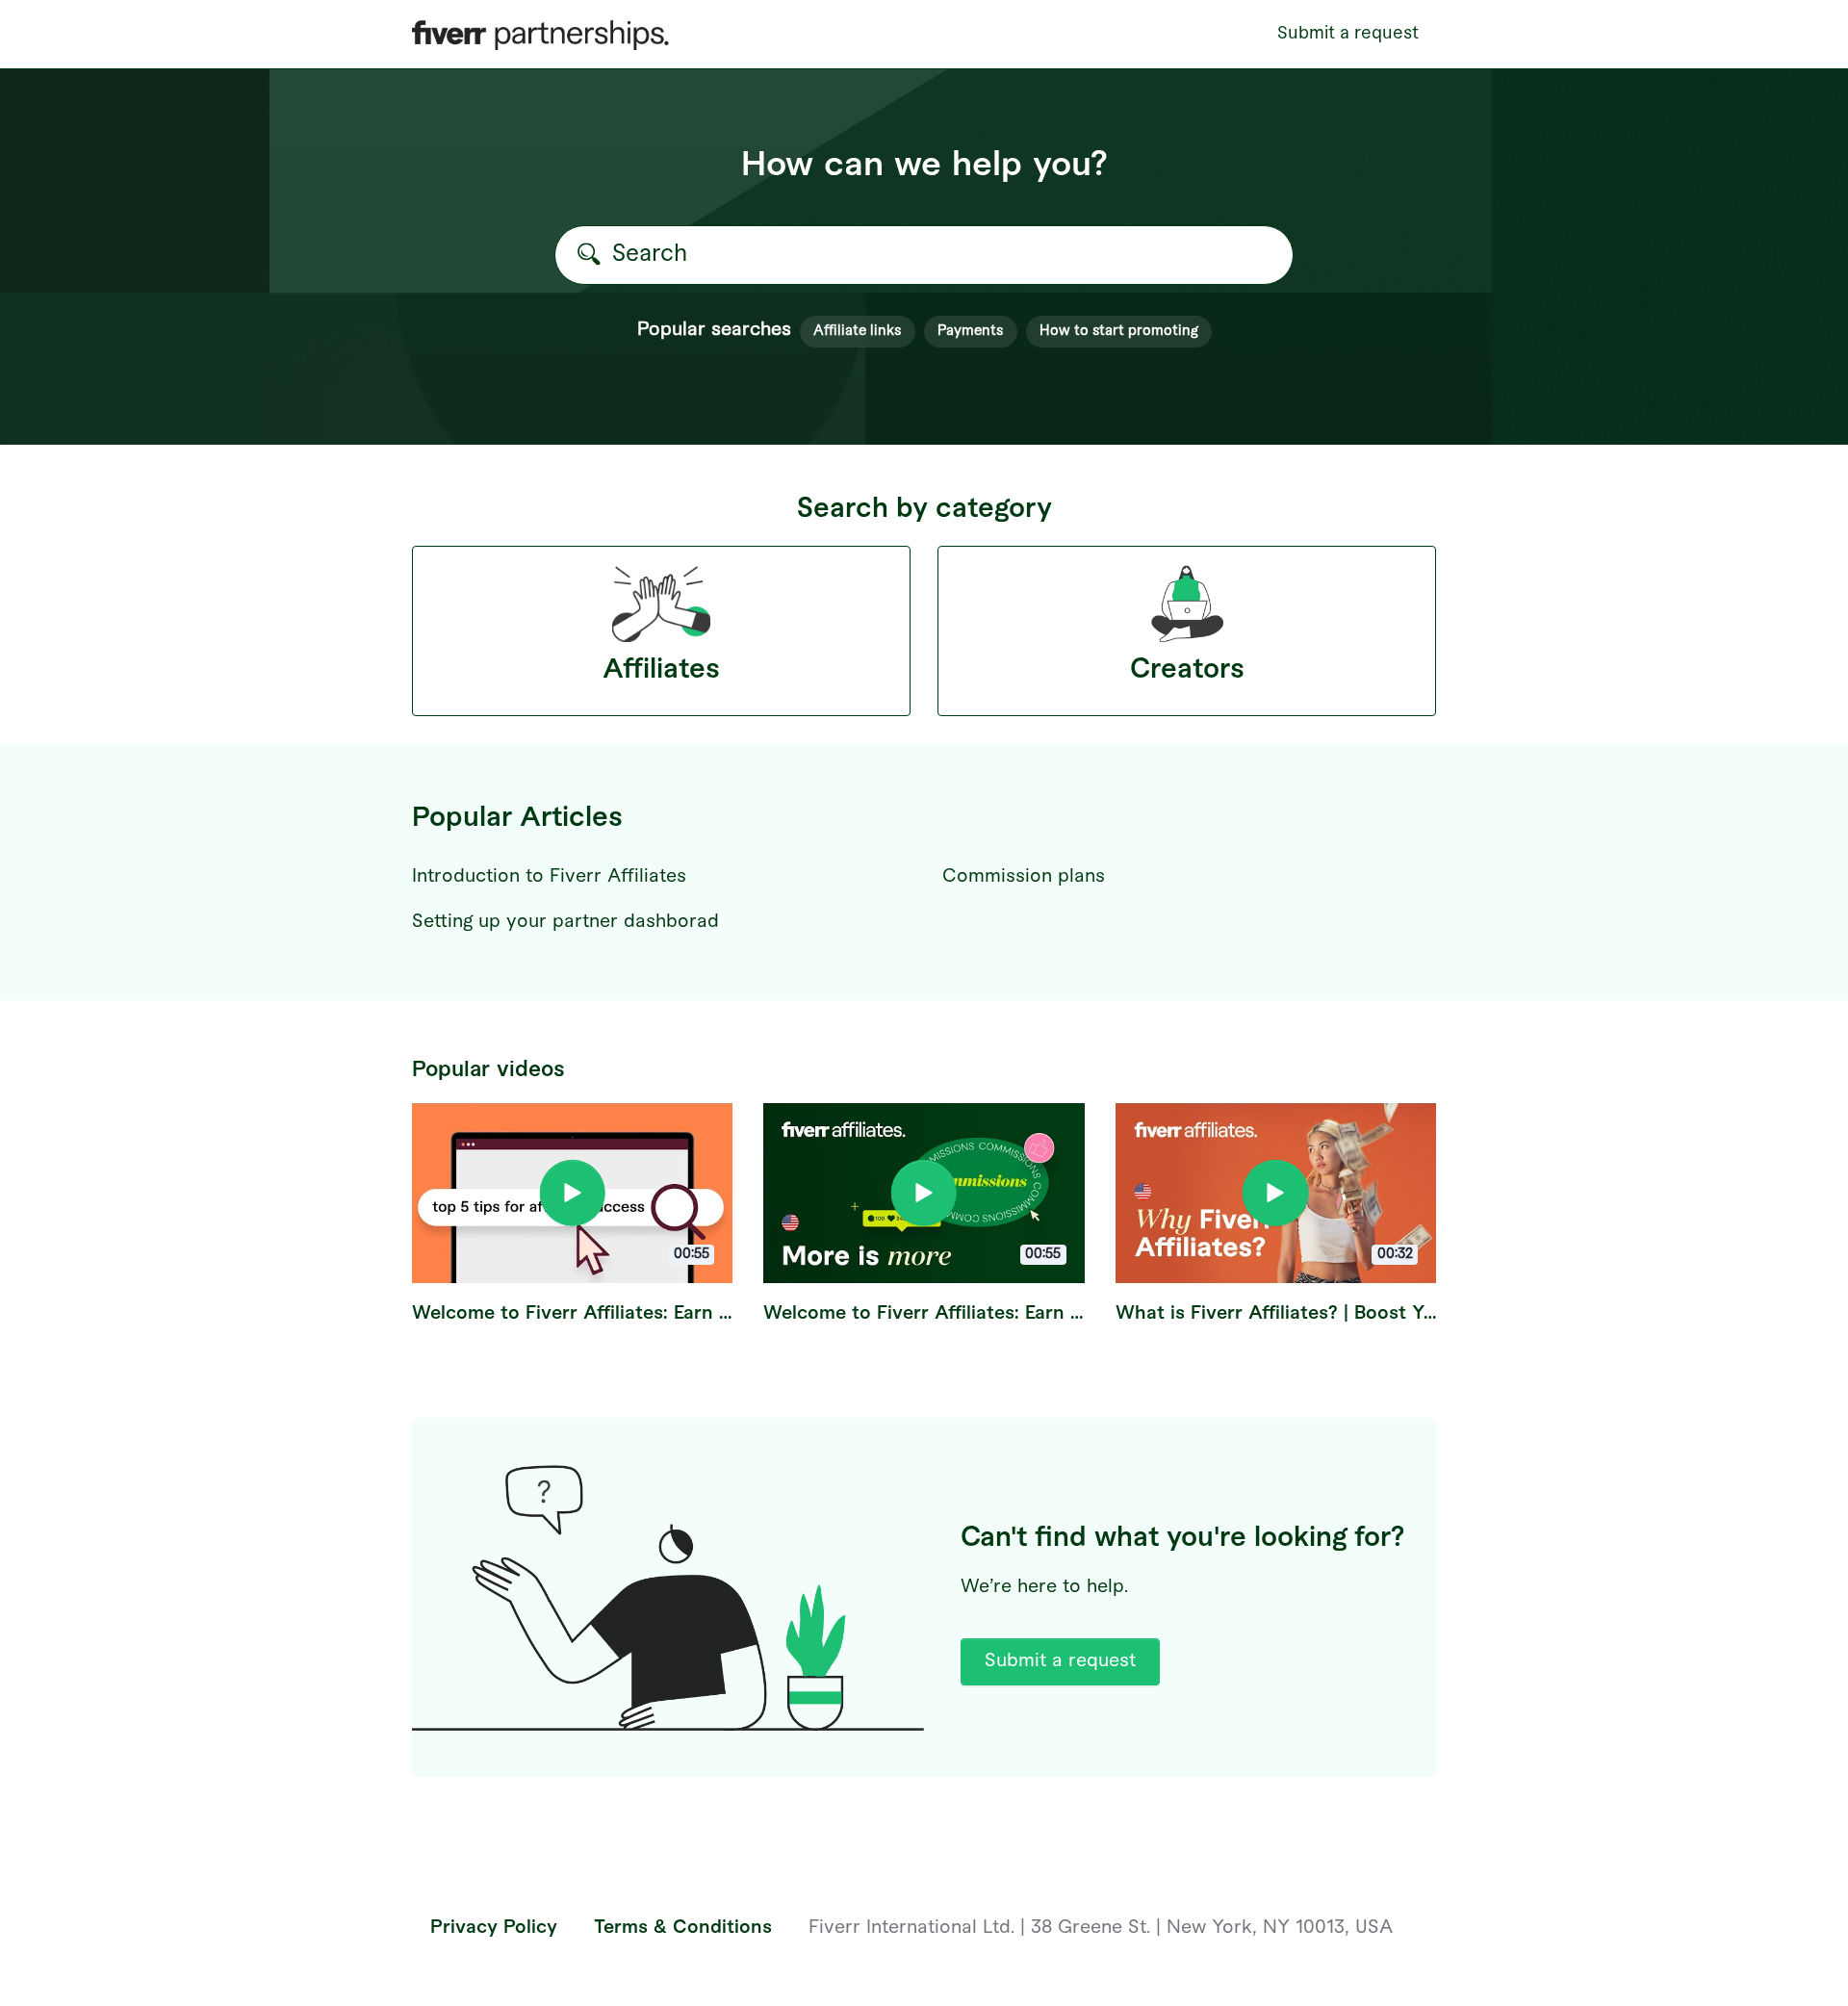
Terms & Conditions (683, 1928)
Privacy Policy (494, 1928)
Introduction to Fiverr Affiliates (549, 876)
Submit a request (1348, 33)
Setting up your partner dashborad (565, 922)
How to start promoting (1118, 331)
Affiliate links (857, 331)
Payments (970, 331)
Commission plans (1024, 876)
